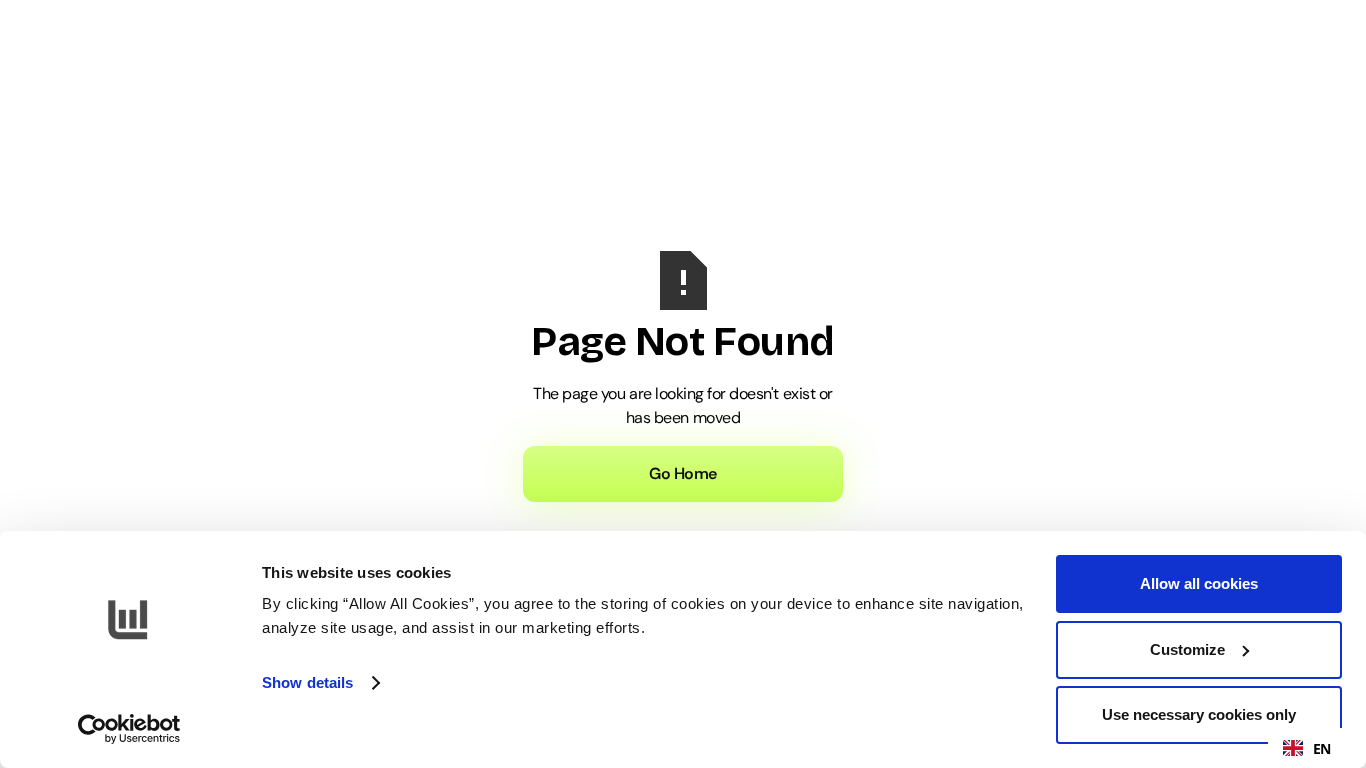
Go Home (683, 473)
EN (1322, 748)
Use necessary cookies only (1199, 714)
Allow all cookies (1199, 583)
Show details (307, 682)
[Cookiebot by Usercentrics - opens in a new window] (129, 729)
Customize (1187, 649)
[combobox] (1307, 748)
